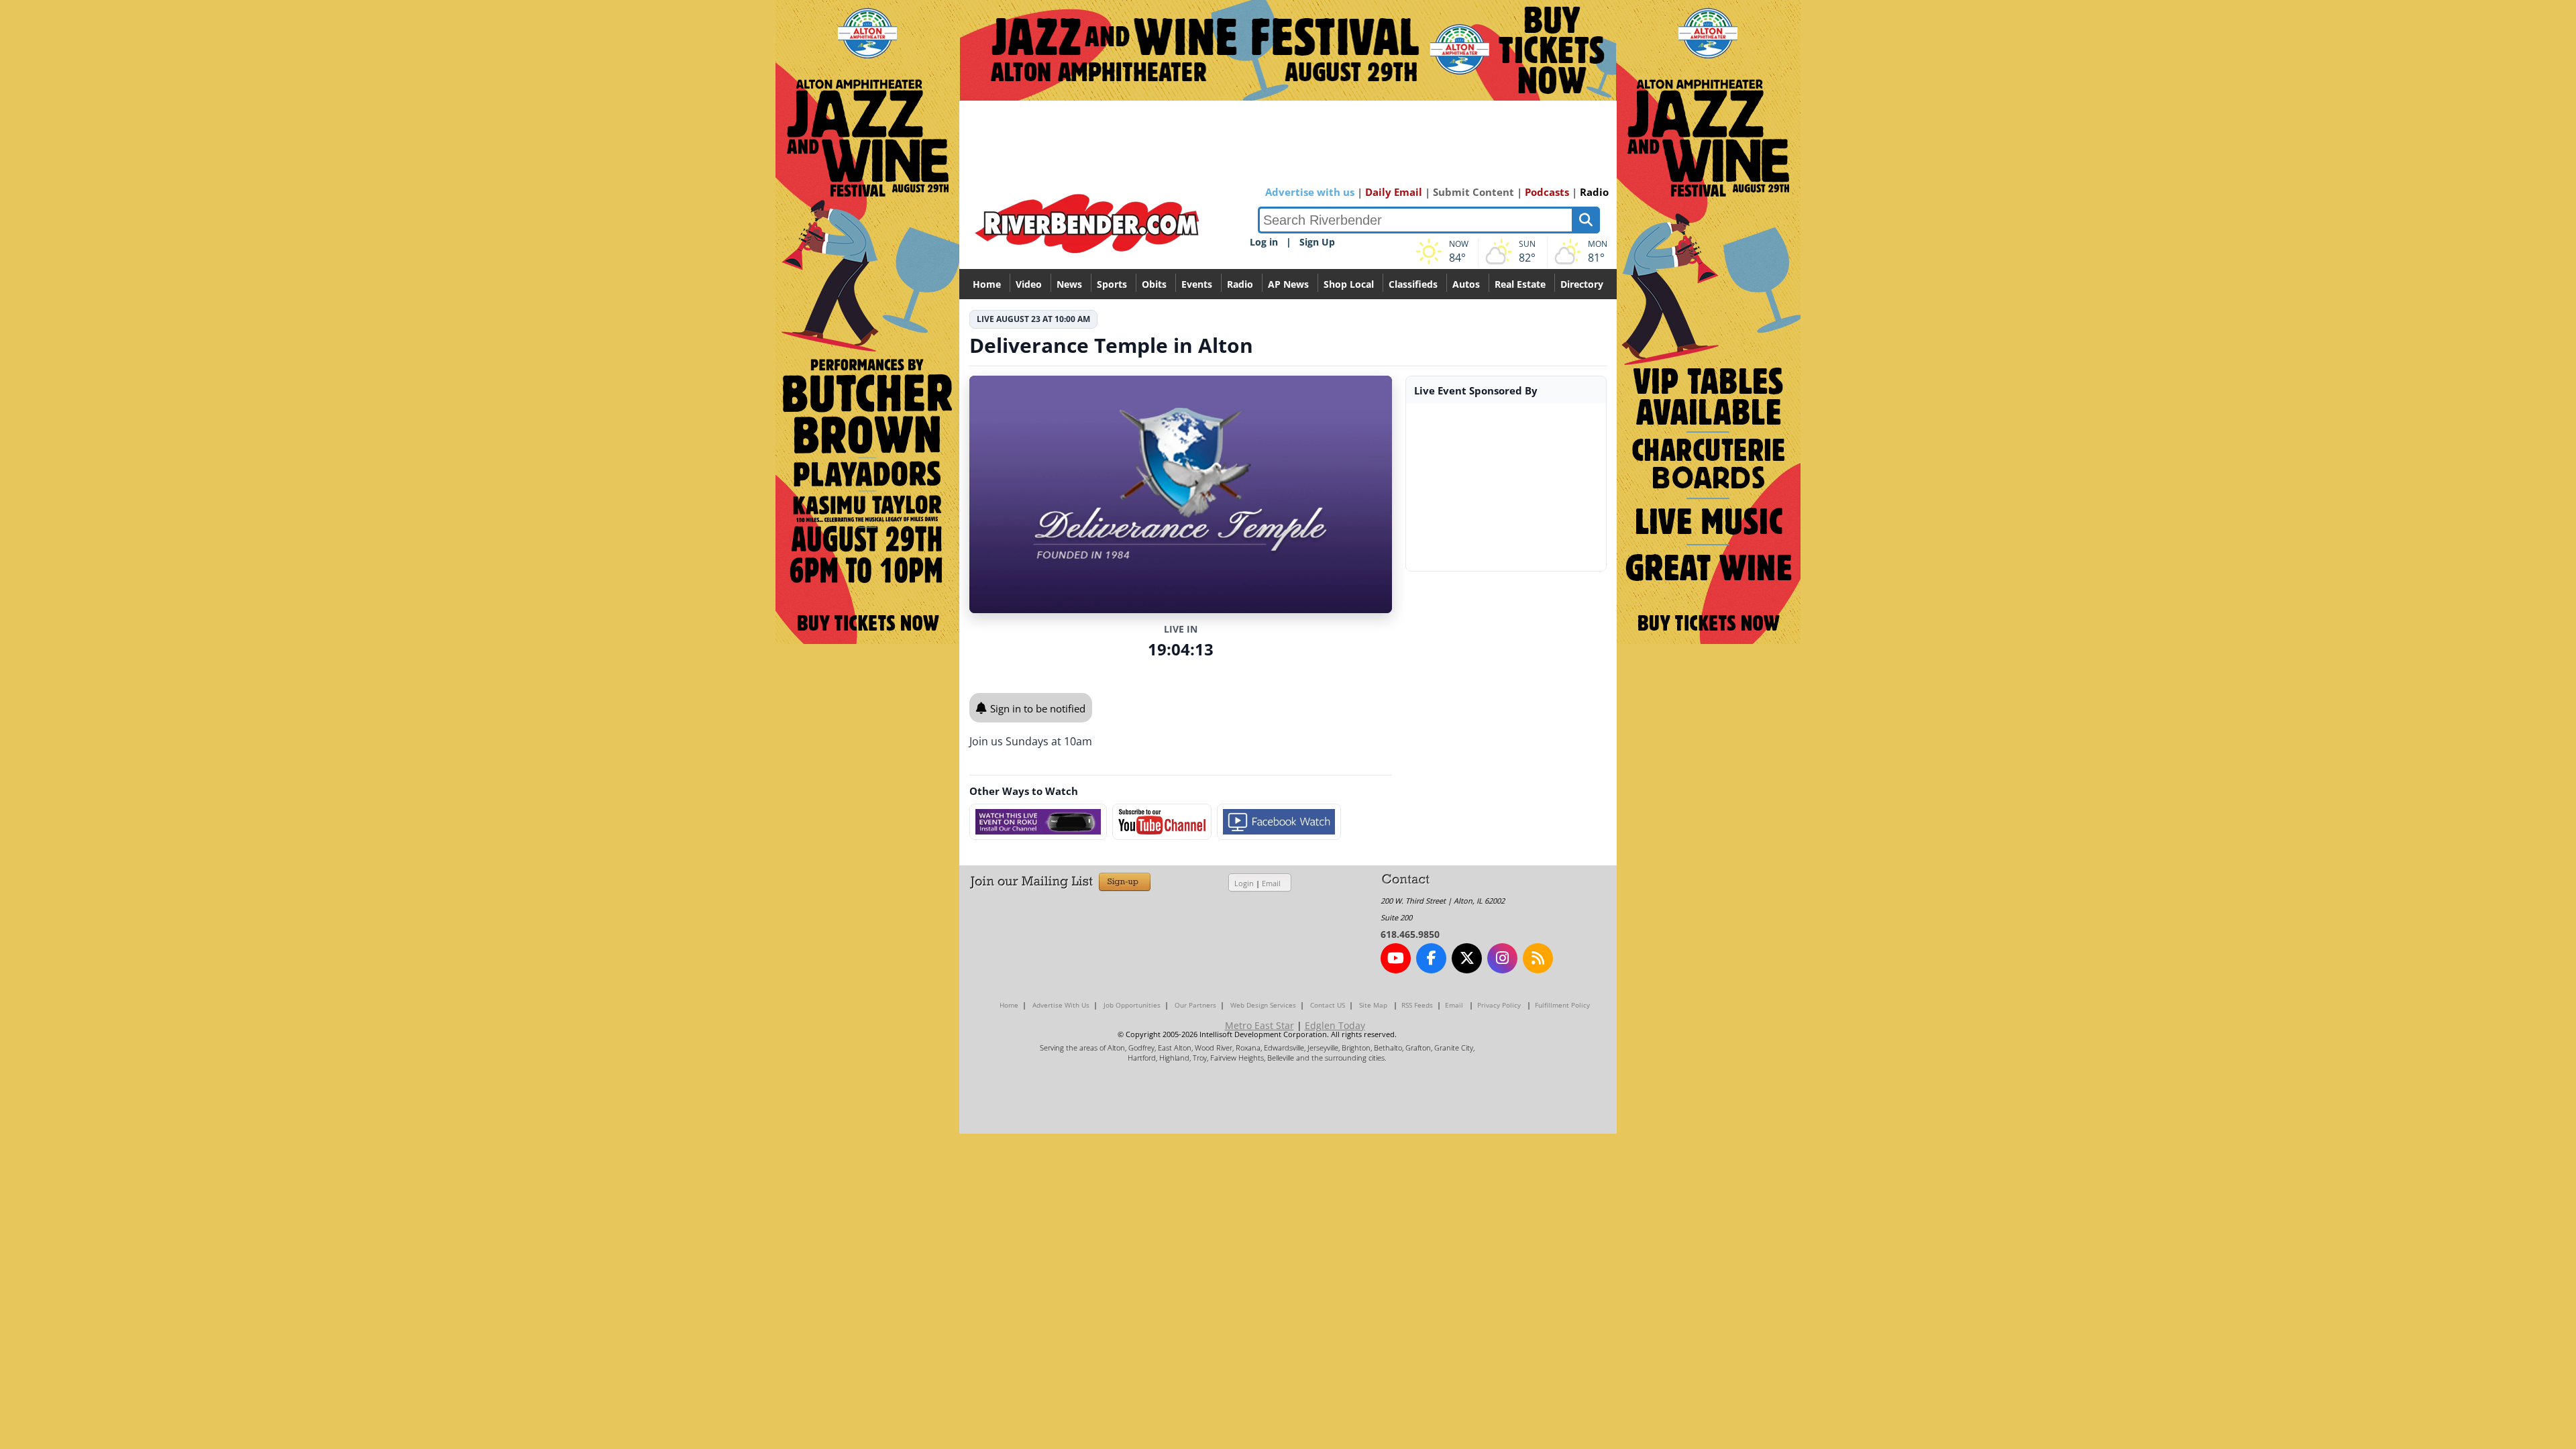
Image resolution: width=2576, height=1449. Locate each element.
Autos (1466, 284)
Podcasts (1547, 192)
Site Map (1373, 1005)
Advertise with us (1310, 192)
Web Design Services (1263, 1005)
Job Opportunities (1132, 1005)
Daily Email (1394, 192)
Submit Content (1473, 192)
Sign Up (1317, 242)
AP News (1288, 284)
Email (1271, 883)
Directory (1582, 284)
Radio (1594, 192)
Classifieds (1413, 284)
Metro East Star (1259, 1025)
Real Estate (1520, 284)
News (1069, 284)
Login (1244, 883)
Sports (1112, 284)
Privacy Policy (1499, 1005)
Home (987, 284)
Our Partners (1195, 1005)
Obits (1154, 284)
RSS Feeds (1417, 1005)
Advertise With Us (1061, 1005)
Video (1029, 284)
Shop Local (1349, 284)
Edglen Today (1335, 1025)
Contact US (1328, 1005)
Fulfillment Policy (1562, 1005)
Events (1197, 284)
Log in (1264, 242)
